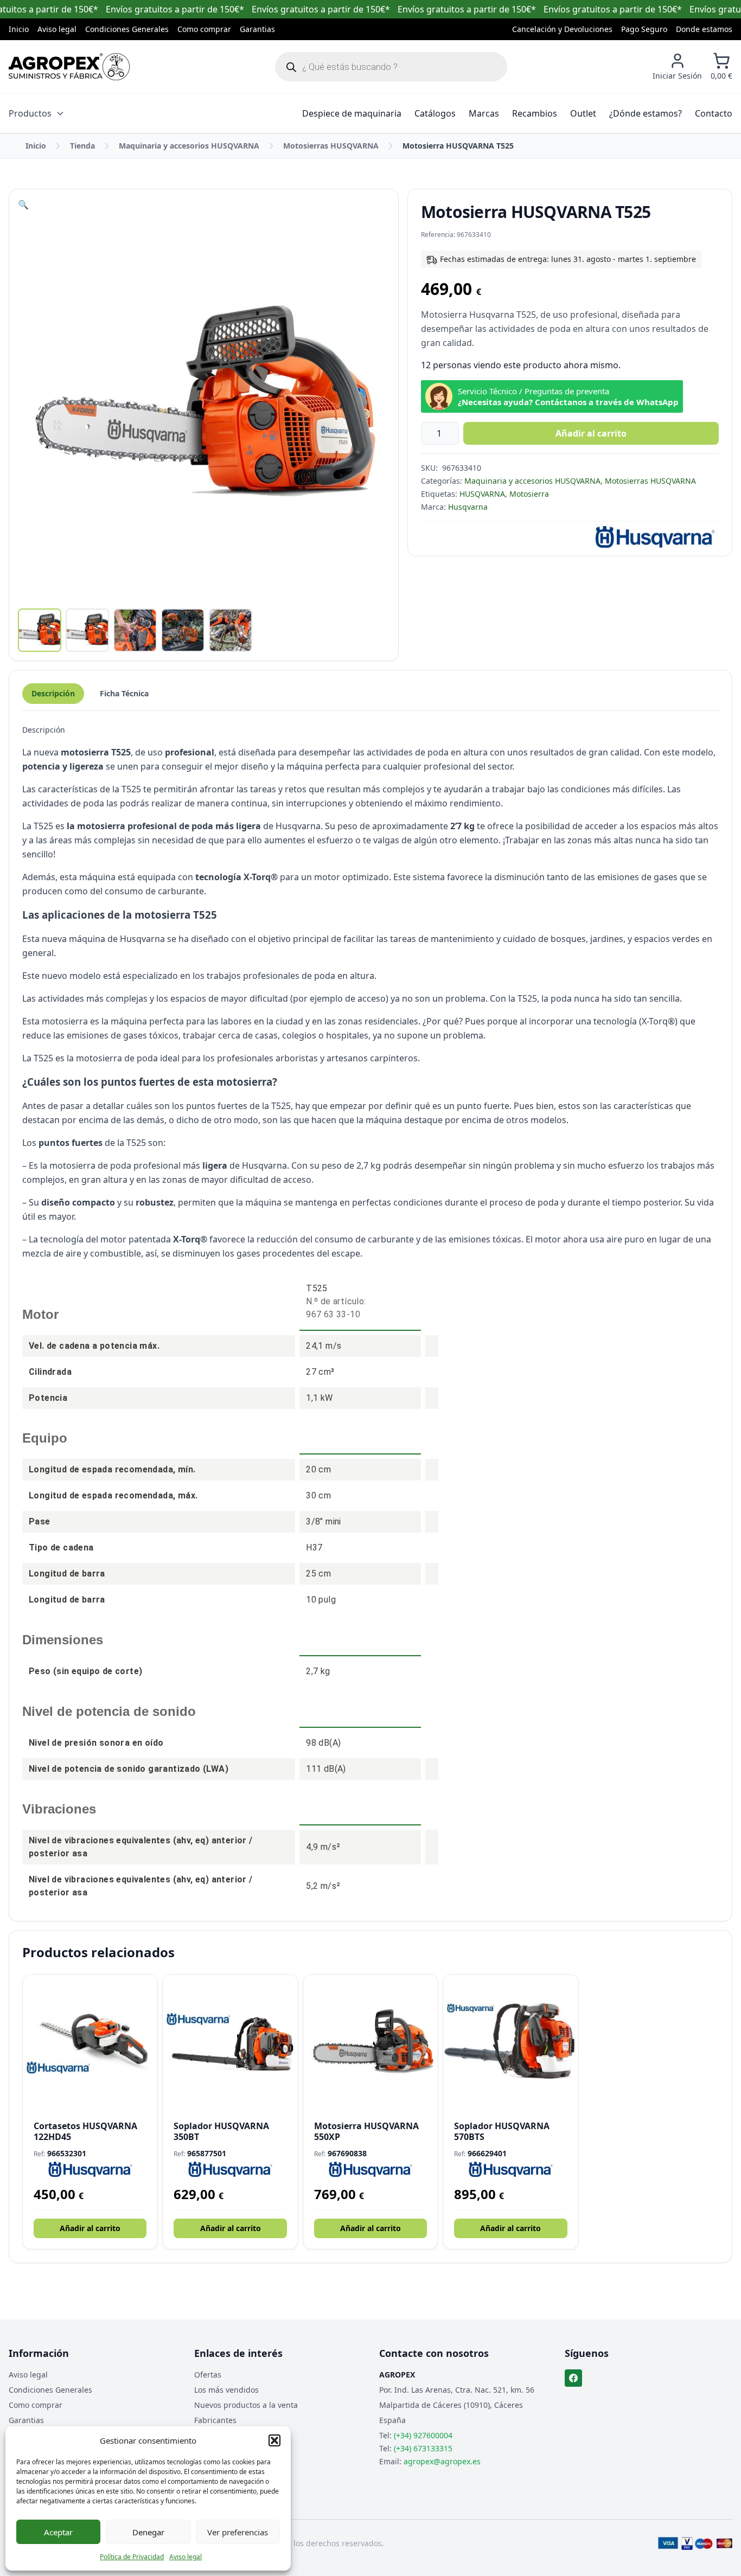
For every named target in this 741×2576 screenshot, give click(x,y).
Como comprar (204, 29)
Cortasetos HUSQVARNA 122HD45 (85, 2131)
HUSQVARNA (482, 494)
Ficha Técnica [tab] (124, 693)
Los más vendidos (226, 2390)
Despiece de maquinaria (352, 113)
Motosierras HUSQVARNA (331, 146)
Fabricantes (215, 2420)
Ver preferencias (238, 2532)
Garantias (257, 29)
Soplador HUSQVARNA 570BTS (502, 2131)
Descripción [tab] (53, 693)
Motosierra (529, 494)
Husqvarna (468, 507)
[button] (274, 2440)
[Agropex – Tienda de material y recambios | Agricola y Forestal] (69, 67)
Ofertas (208, 2375)
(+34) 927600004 (423, 2435)
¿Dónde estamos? (646, 113)
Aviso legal (186, 2557)
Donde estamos (704, 29)
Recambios (535, 113)
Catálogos (435, 113)
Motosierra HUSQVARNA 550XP (366, 2131)
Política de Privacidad (132, 2557)
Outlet (583, 113)
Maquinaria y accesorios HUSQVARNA (189, 146)
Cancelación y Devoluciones (562, 29)
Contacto (714, 113)
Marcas (484, 113)
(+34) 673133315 (423, 2448)
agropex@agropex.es (442, 2461)
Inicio (19, 29)
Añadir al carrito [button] (90, 2228)
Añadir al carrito (591, 433)
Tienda (82, 146)
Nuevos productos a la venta (246, 2405)
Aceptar (58, 2532)
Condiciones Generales (127, 29)
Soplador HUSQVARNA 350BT (221, 2131)
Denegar (148, 2532)
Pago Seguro (644, 29)
